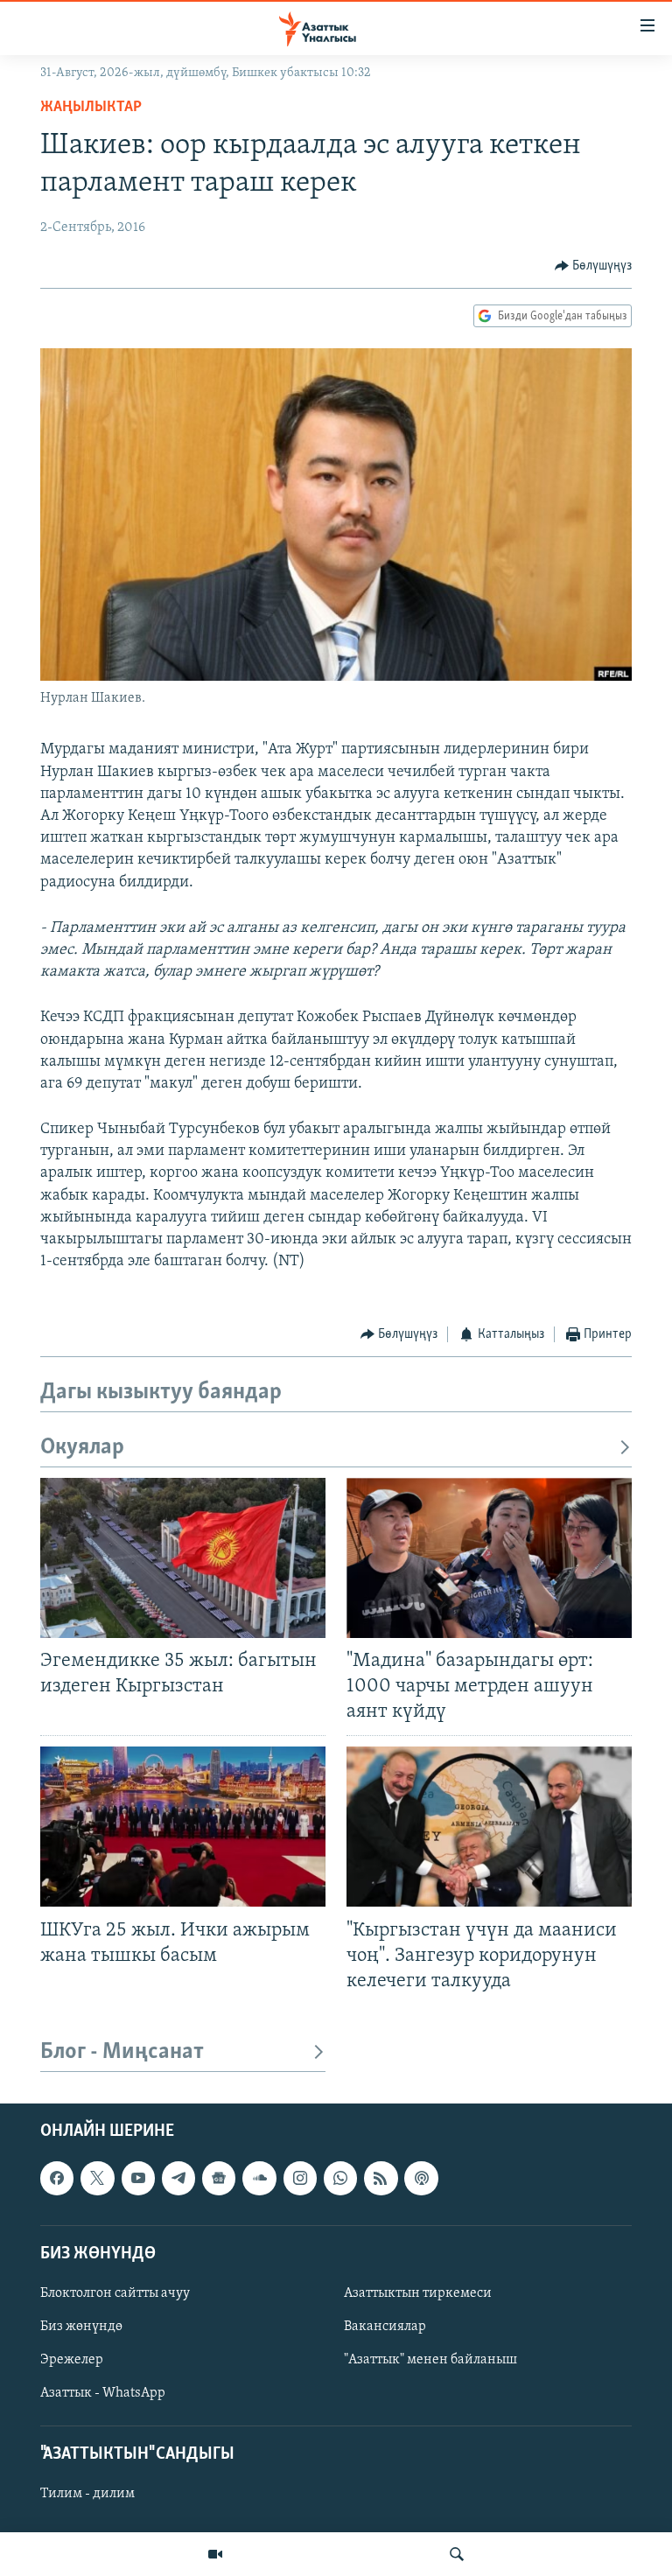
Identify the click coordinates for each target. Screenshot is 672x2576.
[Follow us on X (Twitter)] (97, 2178)
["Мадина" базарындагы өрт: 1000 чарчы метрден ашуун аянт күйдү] (489, 1558)
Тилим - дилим (87, 2495)
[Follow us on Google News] (219, 2178)
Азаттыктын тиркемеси (418, 2293)
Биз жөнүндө (81, 2327)
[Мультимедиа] (215, 2554)
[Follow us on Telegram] (178, 2178)
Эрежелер (72, 2360)
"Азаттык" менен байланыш (430, 2360)
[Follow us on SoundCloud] (259, 2178)
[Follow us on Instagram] (300, 2178)
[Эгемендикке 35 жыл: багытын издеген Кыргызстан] (183, 1558)
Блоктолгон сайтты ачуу (115, 2293)
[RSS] (381, 2178)
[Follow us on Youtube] (138, 2178)
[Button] (594, 266)
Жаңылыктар (91, 108)
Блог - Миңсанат (122, 2052)
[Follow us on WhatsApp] (340, 2178)
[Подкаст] (421, 2178)
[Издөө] (457, 2554)
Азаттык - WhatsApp (103, 2393)
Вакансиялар (385, 2327)
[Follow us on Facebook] (57, 2178)
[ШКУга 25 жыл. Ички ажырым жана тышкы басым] (183, 1827)
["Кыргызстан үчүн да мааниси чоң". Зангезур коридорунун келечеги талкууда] (489, 1827)
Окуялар (82, 1448)
